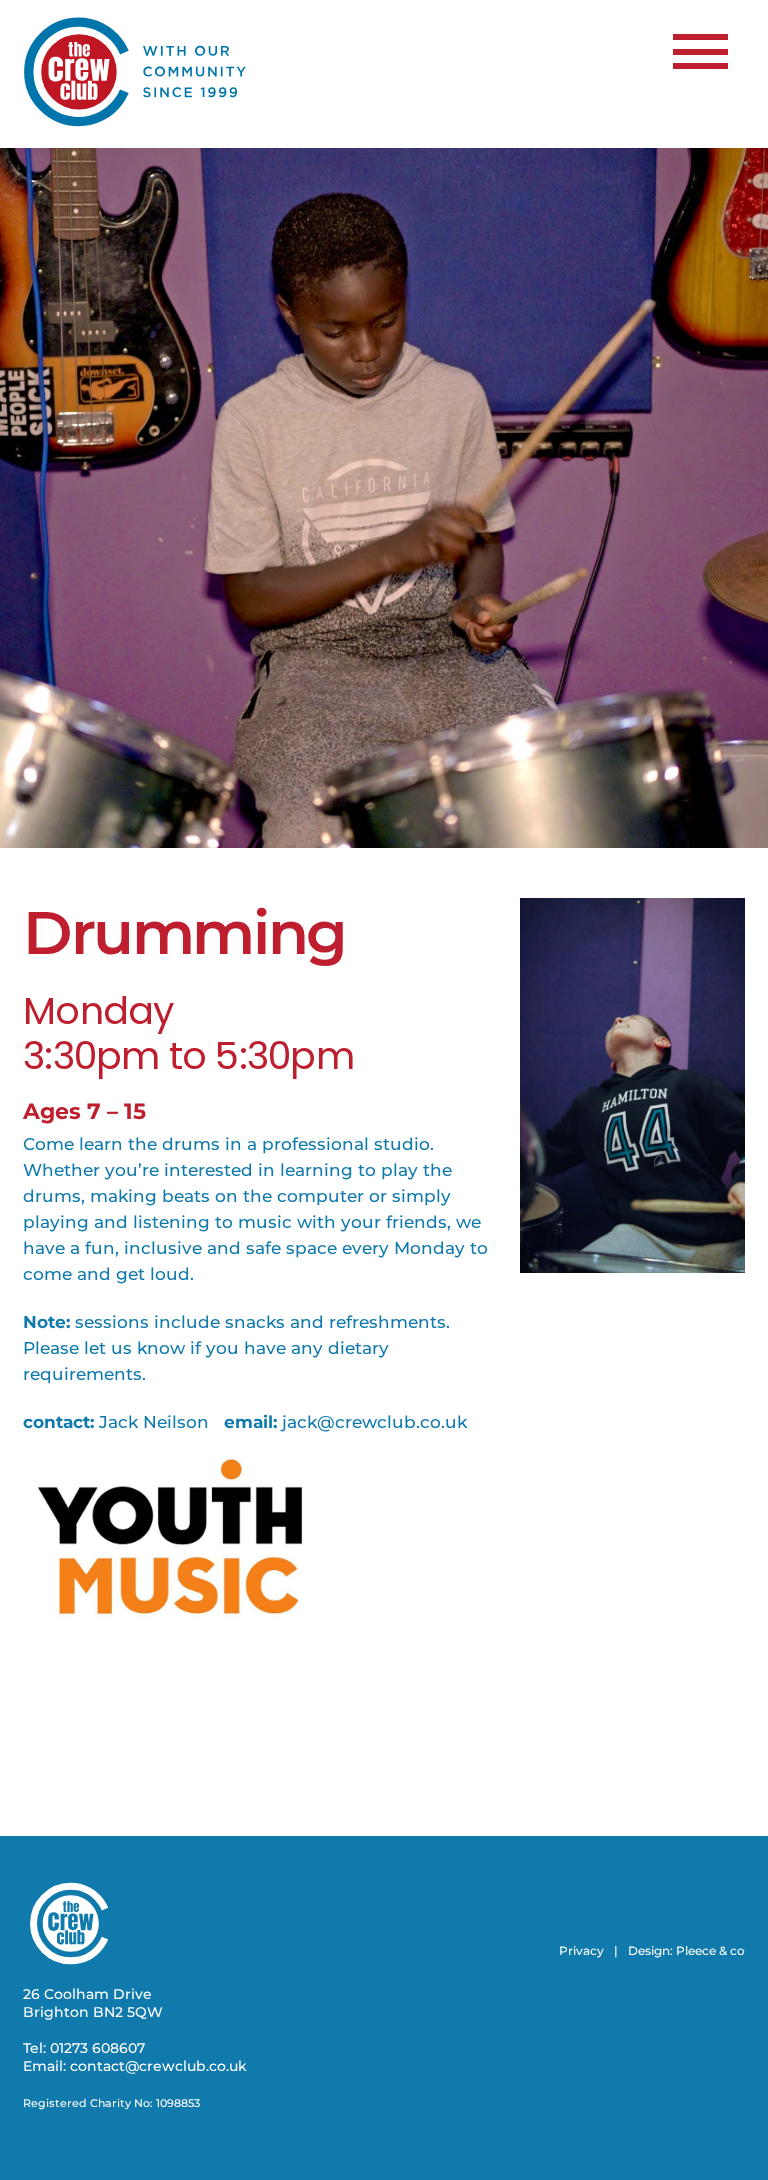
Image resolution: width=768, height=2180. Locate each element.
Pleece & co (710, 1950)
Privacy (581, 1950)
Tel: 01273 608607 (84, 2048)
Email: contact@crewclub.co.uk (135, 2066)
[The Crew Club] (135, 122)
